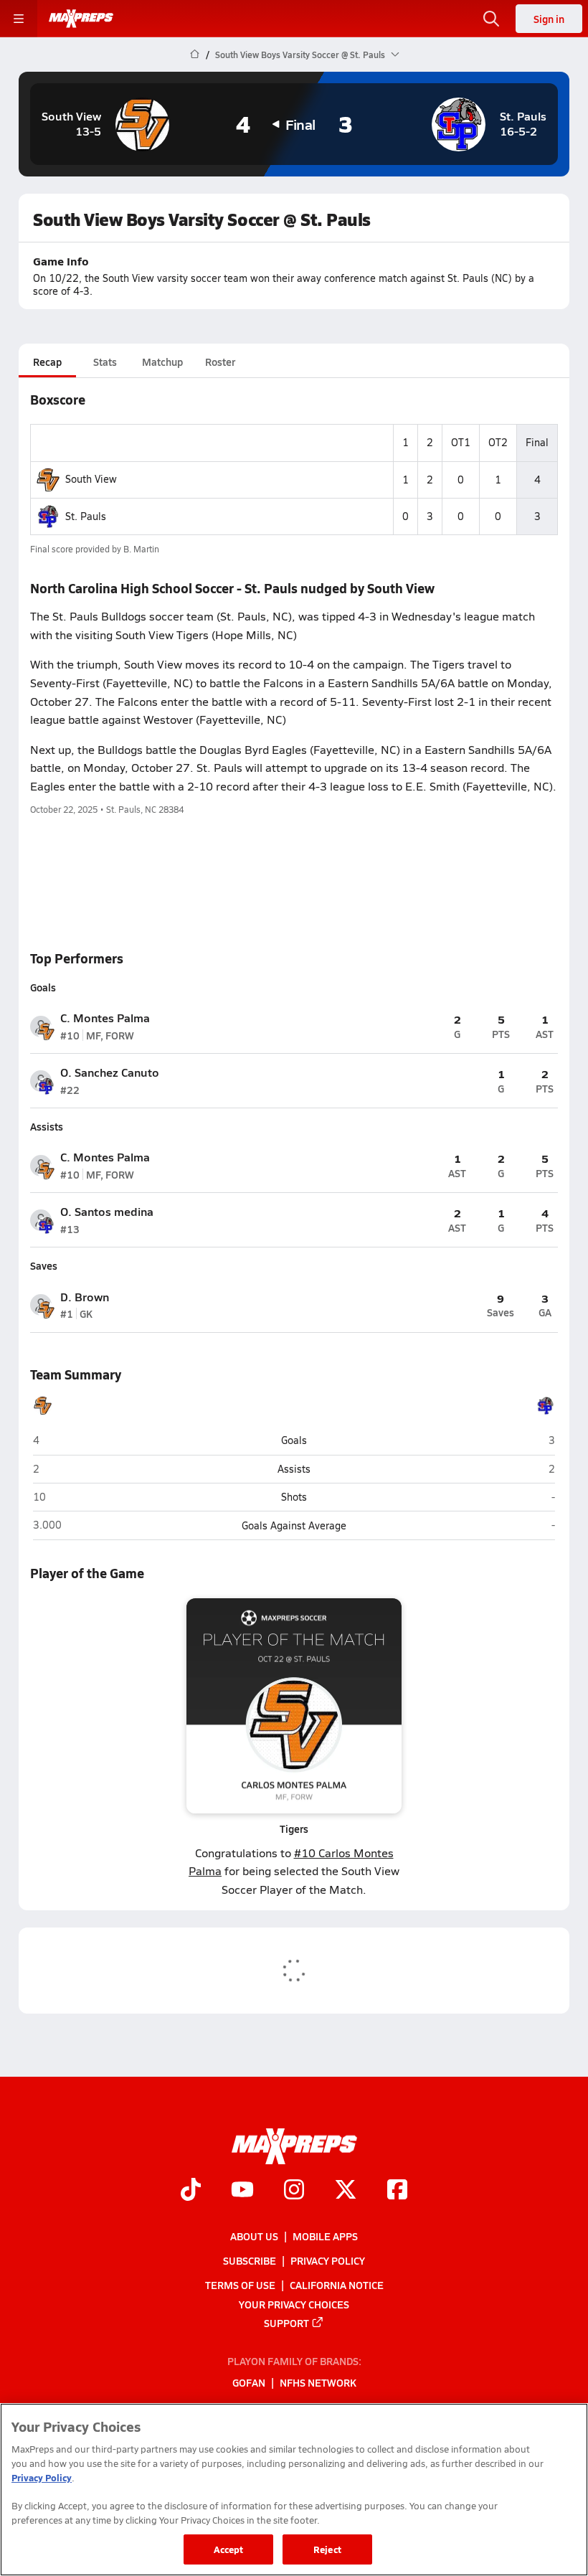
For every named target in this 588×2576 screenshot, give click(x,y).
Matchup (162, 362)
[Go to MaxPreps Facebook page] (397, 2191)
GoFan (249, 2382)
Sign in (549, 19)
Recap (47, 362)
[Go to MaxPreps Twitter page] (346, 2191)
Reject (327, 2549)
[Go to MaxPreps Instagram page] (294, 2191)
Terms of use (240, 2285)
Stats (105, 362)
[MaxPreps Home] (81, 19)
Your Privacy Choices (294, 2303)
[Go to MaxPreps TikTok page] (191, 2191)
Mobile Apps (325, 2236)
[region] (294, 2490)
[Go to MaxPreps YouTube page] (242, 2191)
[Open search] (491, 19)
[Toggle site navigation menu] (19, 19)
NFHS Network (318, 2382)
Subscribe (250, 2260)
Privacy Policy (328, 2260)
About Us (254, 2236)
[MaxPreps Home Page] (195, 55)
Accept (229, 2549)
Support (286, 2322)
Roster (220, 362)
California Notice (337, 2285)
